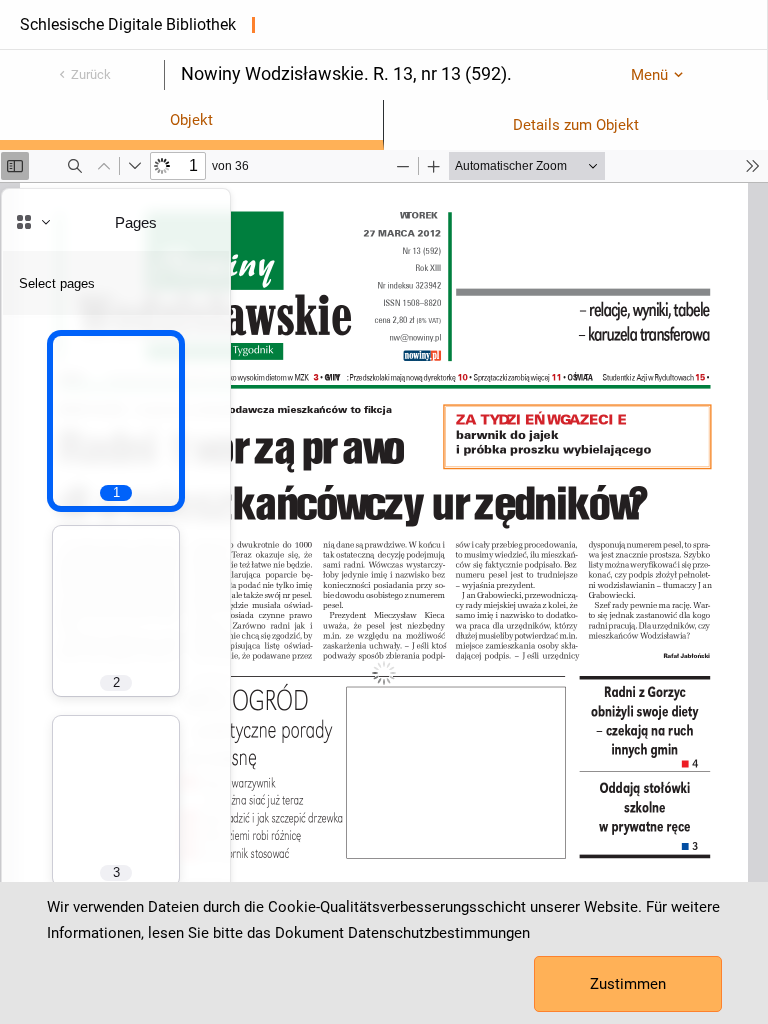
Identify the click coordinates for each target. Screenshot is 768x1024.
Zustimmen (628, 984)
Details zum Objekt (576, 125)
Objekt (191, 120)
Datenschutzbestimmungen (439, 933)
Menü (649, 75)
